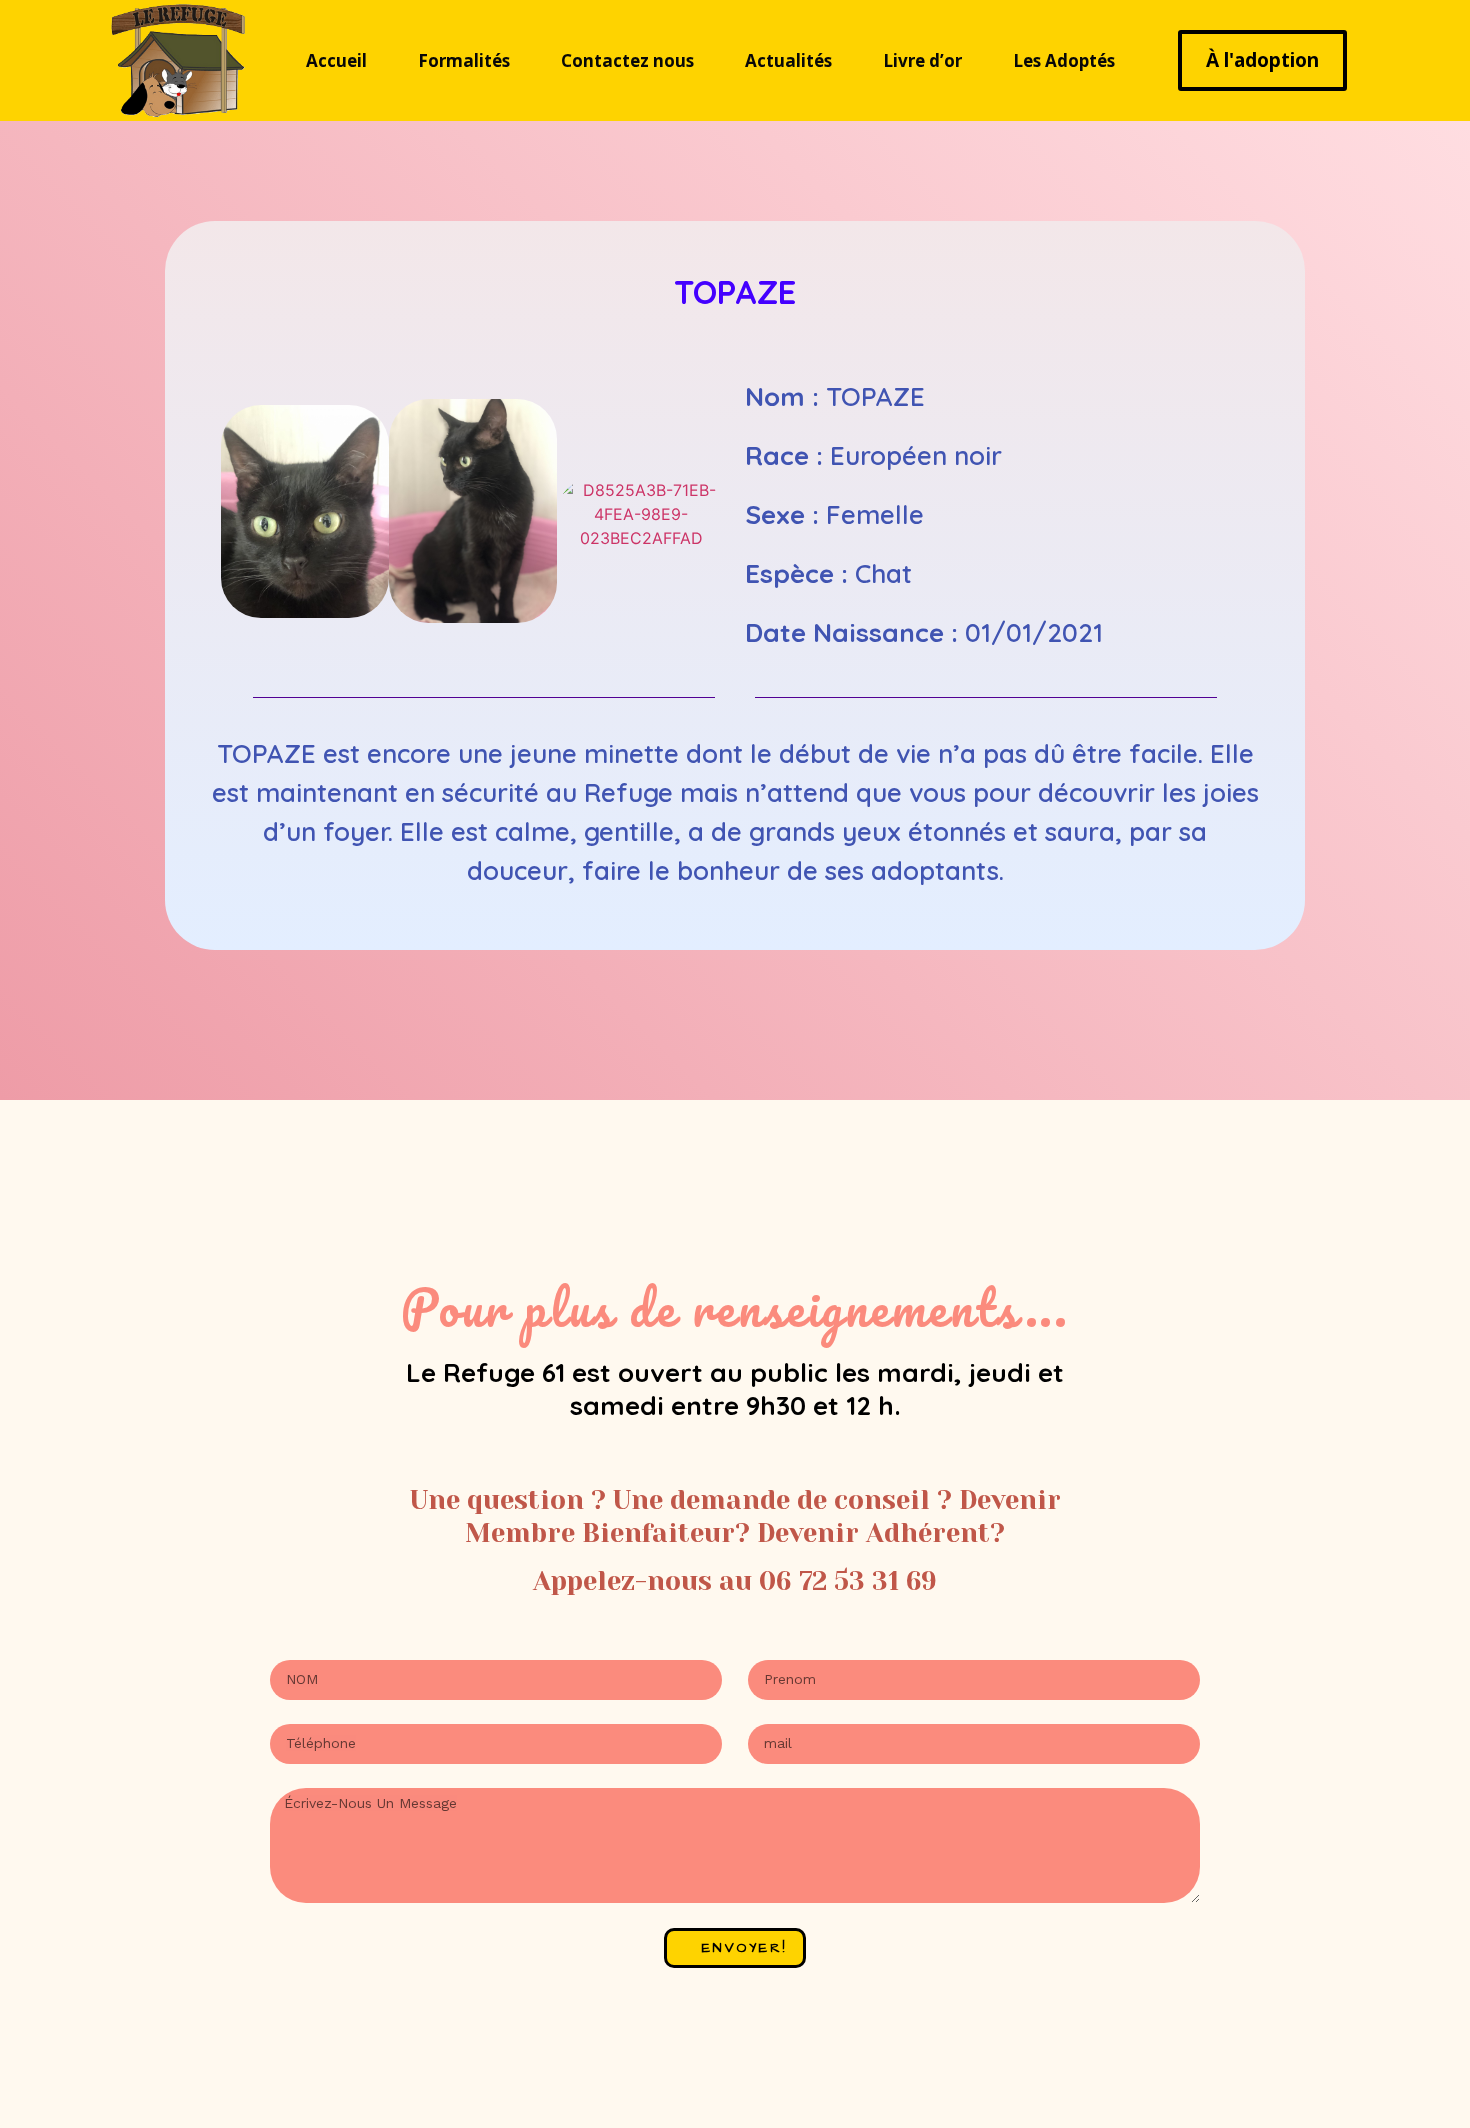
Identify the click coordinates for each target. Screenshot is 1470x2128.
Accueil (336, 60)
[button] (240, 514)
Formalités (464, 60)
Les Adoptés (1064, 60)
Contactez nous (627, 60)
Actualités (788, 60)
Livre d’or (922, 60)
